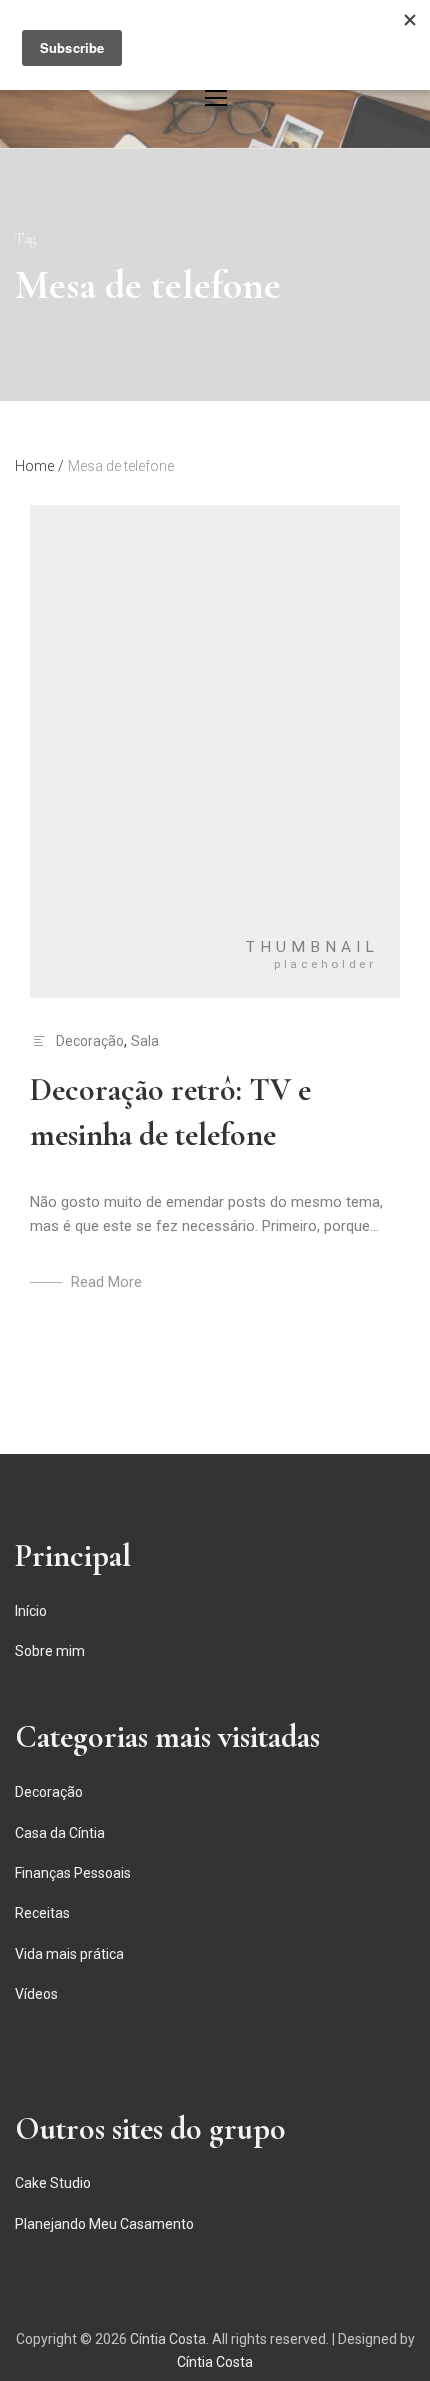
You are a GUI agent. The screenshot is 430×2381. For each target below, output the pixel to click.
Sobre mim (50, 1651)
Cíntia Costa (168, 2339)
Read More (106, 1282)
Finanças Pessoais (73, 1873)
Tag (25, 238)
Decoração (90, 1041)
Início (31, 1611)
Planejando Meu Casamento (104, 2224)
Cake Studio (53, 2183)
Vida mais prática (69, 1954)
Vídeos (36, 1994)
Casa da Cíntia (60, 1833)
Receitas (42, 1913)
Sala (145, 1041)
